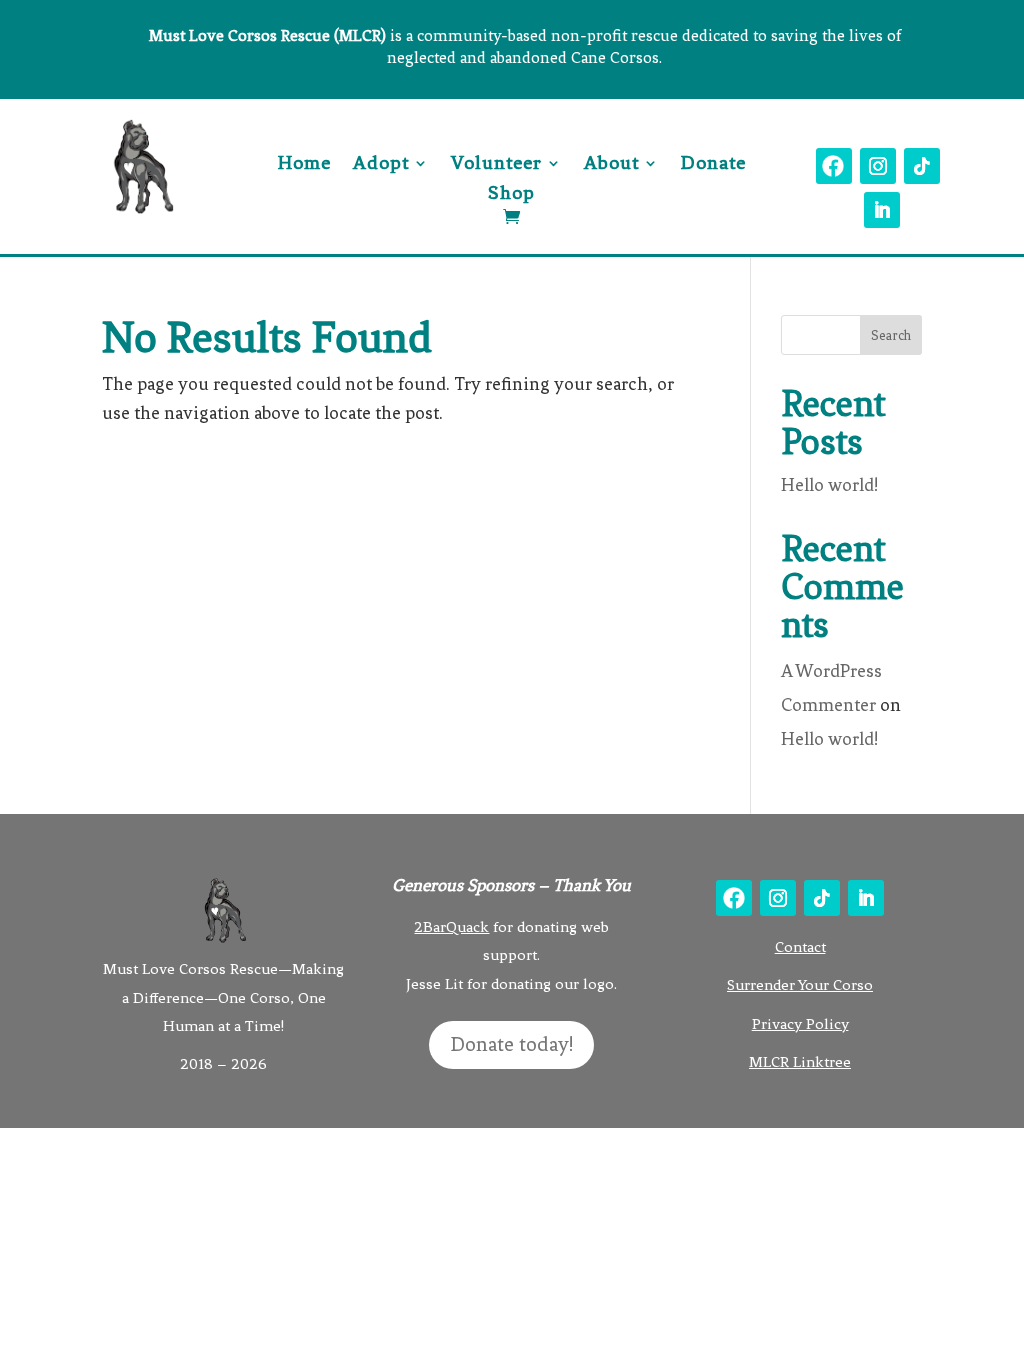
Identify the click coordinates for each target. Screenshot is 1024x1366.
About (611, 165)
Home (304, 165)
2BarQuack (451, 927)
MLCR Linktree (800, 1062)
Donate (713, 165)
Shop (511, 195)
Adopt (381, 165)
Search (891, 335)
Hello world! (829, 485)
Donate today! (511, 1044)
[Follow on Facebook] (834, 166)
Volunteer (496, 165)
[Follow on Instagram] (878, 166)
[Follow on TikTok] (922, 166)
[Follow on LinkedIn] (882, 210)
